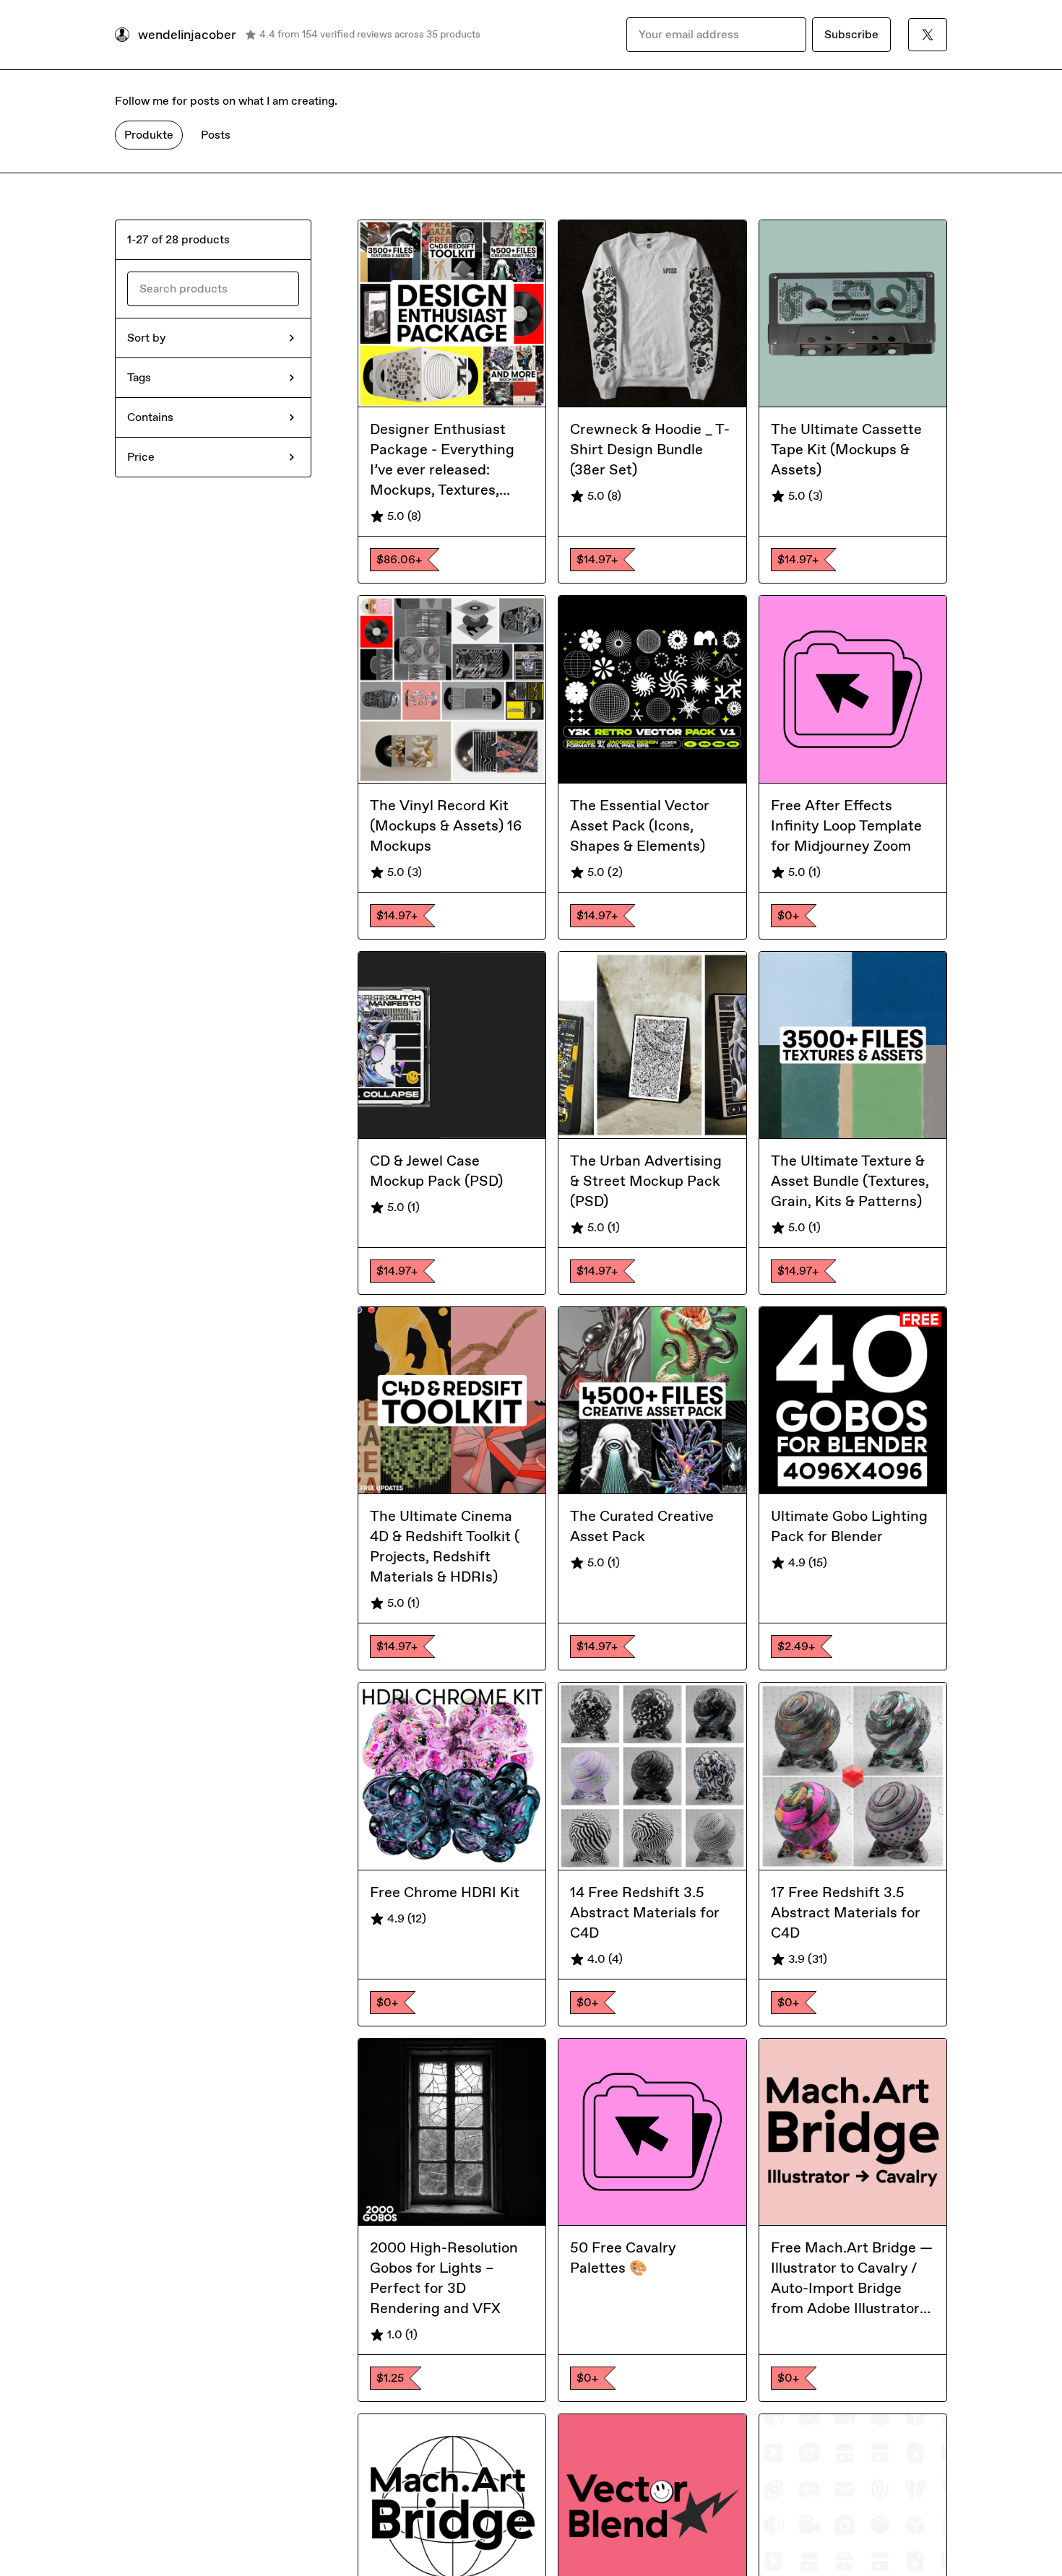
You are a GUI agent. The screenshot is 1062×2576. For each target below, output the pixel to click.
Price (141, 457)
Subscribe (851, 34)
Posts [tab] (216, 135)
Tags (139, 377)
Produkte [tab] (149, 135)
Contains (150, 417)
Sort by (146, 338)
